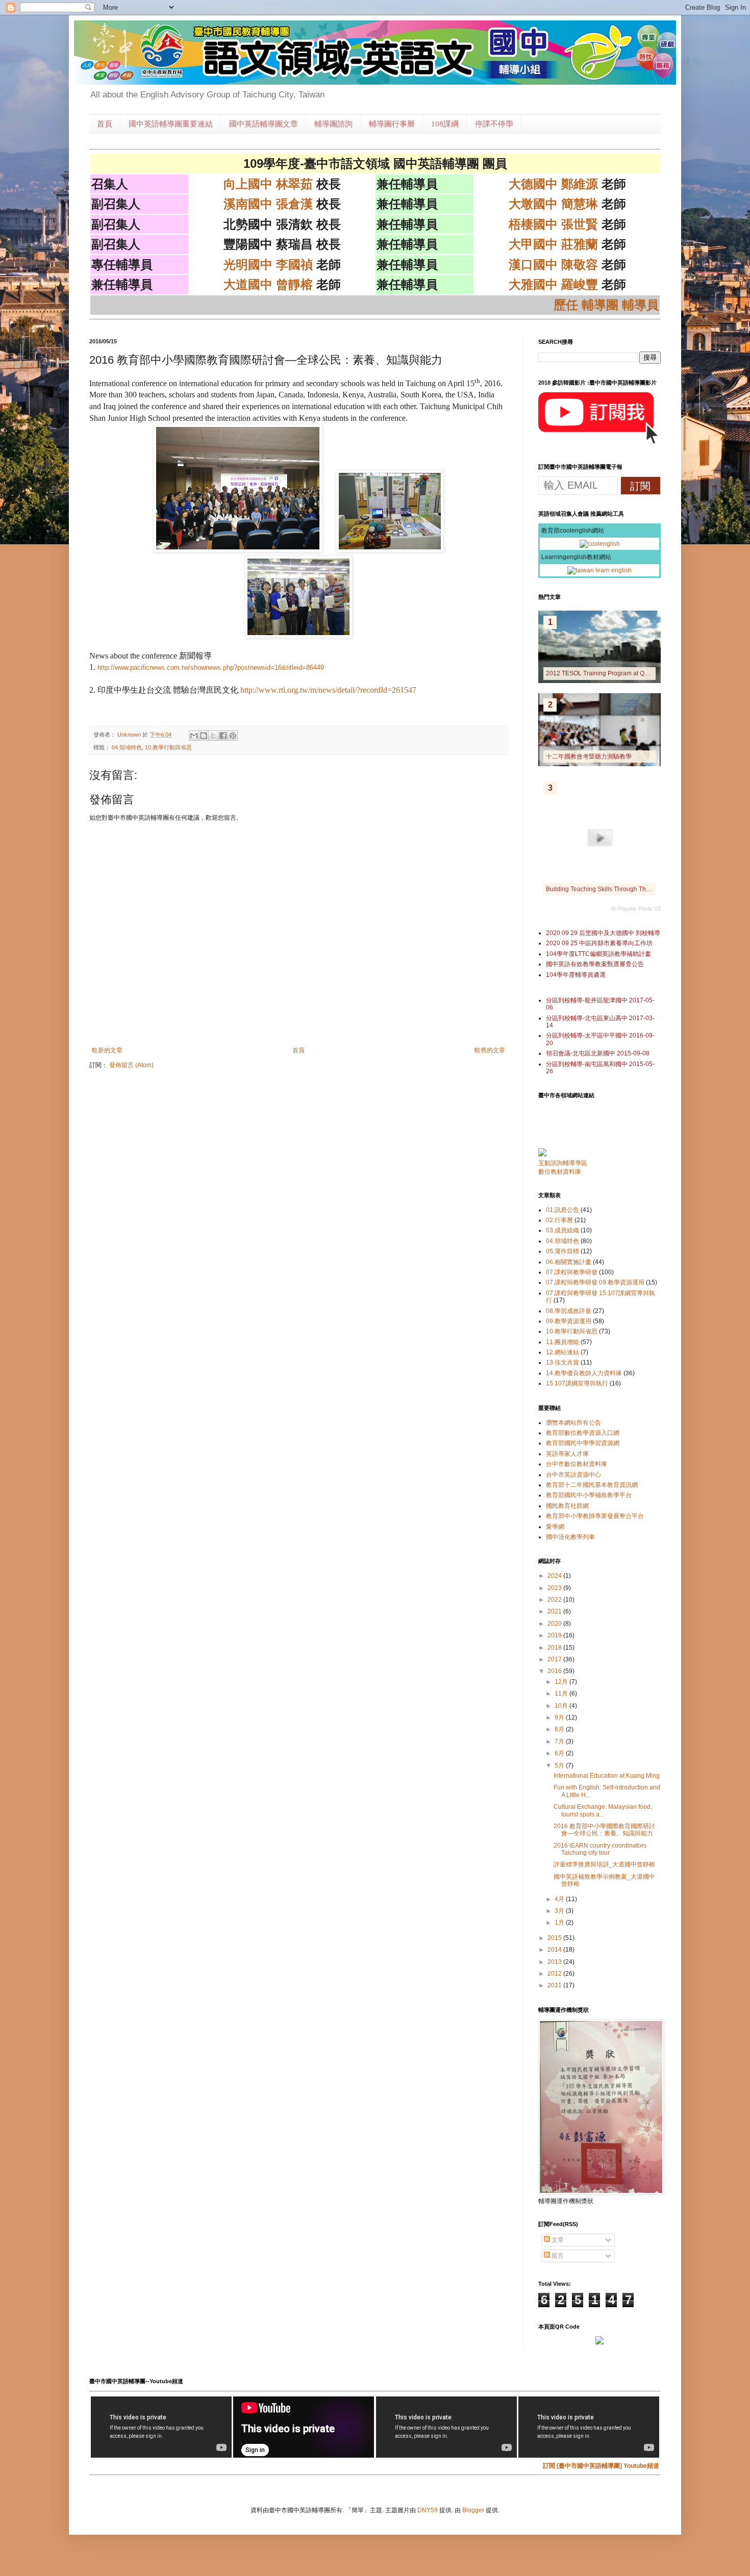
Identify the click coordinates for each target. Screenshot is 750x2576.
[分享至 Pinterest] (233, 736)
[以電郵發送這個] (194, 736)
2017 (555, 1659)
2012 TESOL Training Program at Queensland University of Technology (645, 673)
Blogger (473, 2510)
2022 (555, 1600)
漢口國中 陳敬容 (553, 264)
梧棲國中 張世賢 (553, 224)
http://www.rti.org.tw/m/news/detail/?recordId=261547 (328, 690)
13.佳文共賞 (562, 1362)
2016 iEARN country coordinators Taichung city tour (600, 1849)
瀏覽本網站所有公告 (573, 1423)
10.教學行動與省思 (168, 747)
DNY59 (428, 2510)
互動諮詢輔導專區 (563, 1163)
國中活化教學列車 (570, 1537)
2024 (555, 1576)
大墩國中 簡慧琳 (553, 204)
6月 (560, 1753)
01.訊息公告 (562, 1210)
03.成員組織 (562, 1230)
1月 (560, 1923)
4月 (560, 1899)
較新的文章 (107, 1050)
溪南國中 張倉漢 (268, 204)
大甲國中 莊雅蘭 (553, 244)
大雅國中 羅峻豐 (553, 284)
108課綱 (445, 124)
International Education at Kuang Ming (607, 1776)
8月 (560, 1729)
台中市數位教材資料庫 (577, 1464)
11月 (562, 1694)
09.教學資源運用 (569, 1321)
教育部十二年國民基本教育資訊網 (592, 1485)
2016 (555, 1671)
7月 (560, 1741)
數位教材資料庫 (560, 1172)
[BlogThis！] (204, 736)
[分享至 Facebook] (223, 736)
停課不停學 (494, 124)
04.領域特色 (127, 747)
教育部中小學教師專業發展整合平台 (595, 1516)
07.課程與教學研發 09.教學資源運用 (595, 1282)
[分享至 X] (213, 736)
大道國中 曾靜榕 (268, 284)
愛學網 (555, 1527)
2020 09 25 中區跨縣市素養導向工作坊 (599, 943)
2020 (555, 1624)
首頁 (105, 124)
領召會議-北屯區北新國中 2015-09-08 (598, 1053)
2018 (555, 1648)
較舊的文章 (490, 1050)
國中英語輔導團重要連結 (171, 124)
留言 (557, 2256)
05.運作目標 (562, 1251)
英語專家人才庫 (567, 1454)
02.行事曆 (559, 1220)
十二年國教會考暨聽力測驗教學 (589, 756)
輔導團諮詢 (333, 124)
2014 (555, 1950)
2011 (555, 1985)
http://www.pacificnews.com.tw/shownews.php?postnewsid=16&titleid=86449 (211, 667)
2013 (555, 1962)
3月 (560, 1911)
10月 (562, 1706)
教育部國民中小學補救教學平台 (589, 1495)
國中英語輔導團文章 (264, 124)
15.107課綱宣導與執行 (577, 1383)
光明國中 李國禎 (268, 264)
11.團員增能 (562, 1342)
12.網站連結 (562, 1352)
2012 (555, 1974)
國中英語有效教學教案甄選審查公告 (595, 964)
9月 (560, 1718)
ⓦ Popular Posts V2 (636, 908)
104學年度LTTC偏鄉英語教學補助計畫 (598, 954)
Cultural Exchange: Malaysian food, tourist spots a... (603, 1810)
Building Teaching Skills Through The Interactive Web (620, 889)
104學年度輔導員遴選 (576, 975)
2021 (555, 1611)
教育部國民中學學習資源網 (583, 1443)
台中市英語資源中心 (573, 1475)
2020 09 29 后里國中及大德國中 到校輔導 (603, 933)
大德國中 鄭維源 (553, 184)
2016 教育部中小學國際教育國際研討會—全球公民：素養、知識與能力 (604, 1830)
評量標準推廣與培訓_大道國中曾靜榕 (604, 1864)
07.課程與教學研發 (572, 1272)
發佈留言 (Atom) (131, 1065)
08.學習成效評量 (569, 1311)
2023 (555, 1588)
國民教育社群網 (567, 1506)
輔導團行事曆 (392, 124)
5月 (560, 1765)
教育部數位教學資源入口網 (583, 1433)
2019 (555, 1635)
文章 (557, 2240)
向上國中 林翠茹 (268, 184)
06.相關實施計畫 (569, 1262)
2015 (555, 1938)
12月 (562, 1682)
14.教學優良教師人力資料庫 (584, 1373)
